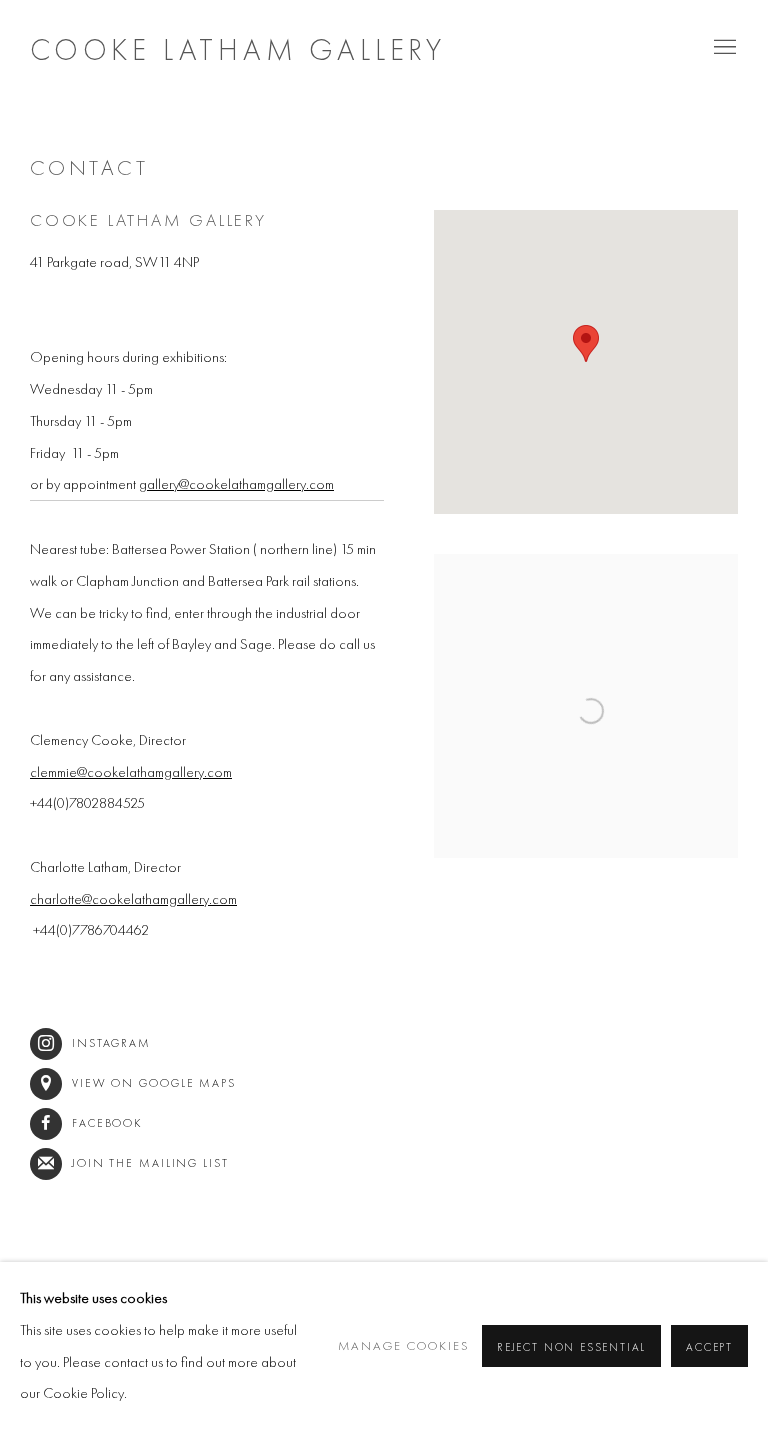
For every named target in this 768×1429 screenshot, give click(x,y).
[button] (586, 343)
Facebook (107, 1123)
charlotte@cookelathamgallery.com (133, 898)
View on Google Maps (154, 1083)
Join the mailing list (150, 1163)
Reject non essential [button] (571, 1346)
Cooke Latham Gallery (238, 50)
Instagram (111, 1043)
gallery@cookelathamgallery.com (236, 483)
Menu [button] (723, 48)
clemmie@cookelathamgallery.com (131, 771)
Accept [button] (709, 1346)
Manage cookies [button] (404, 1345)
